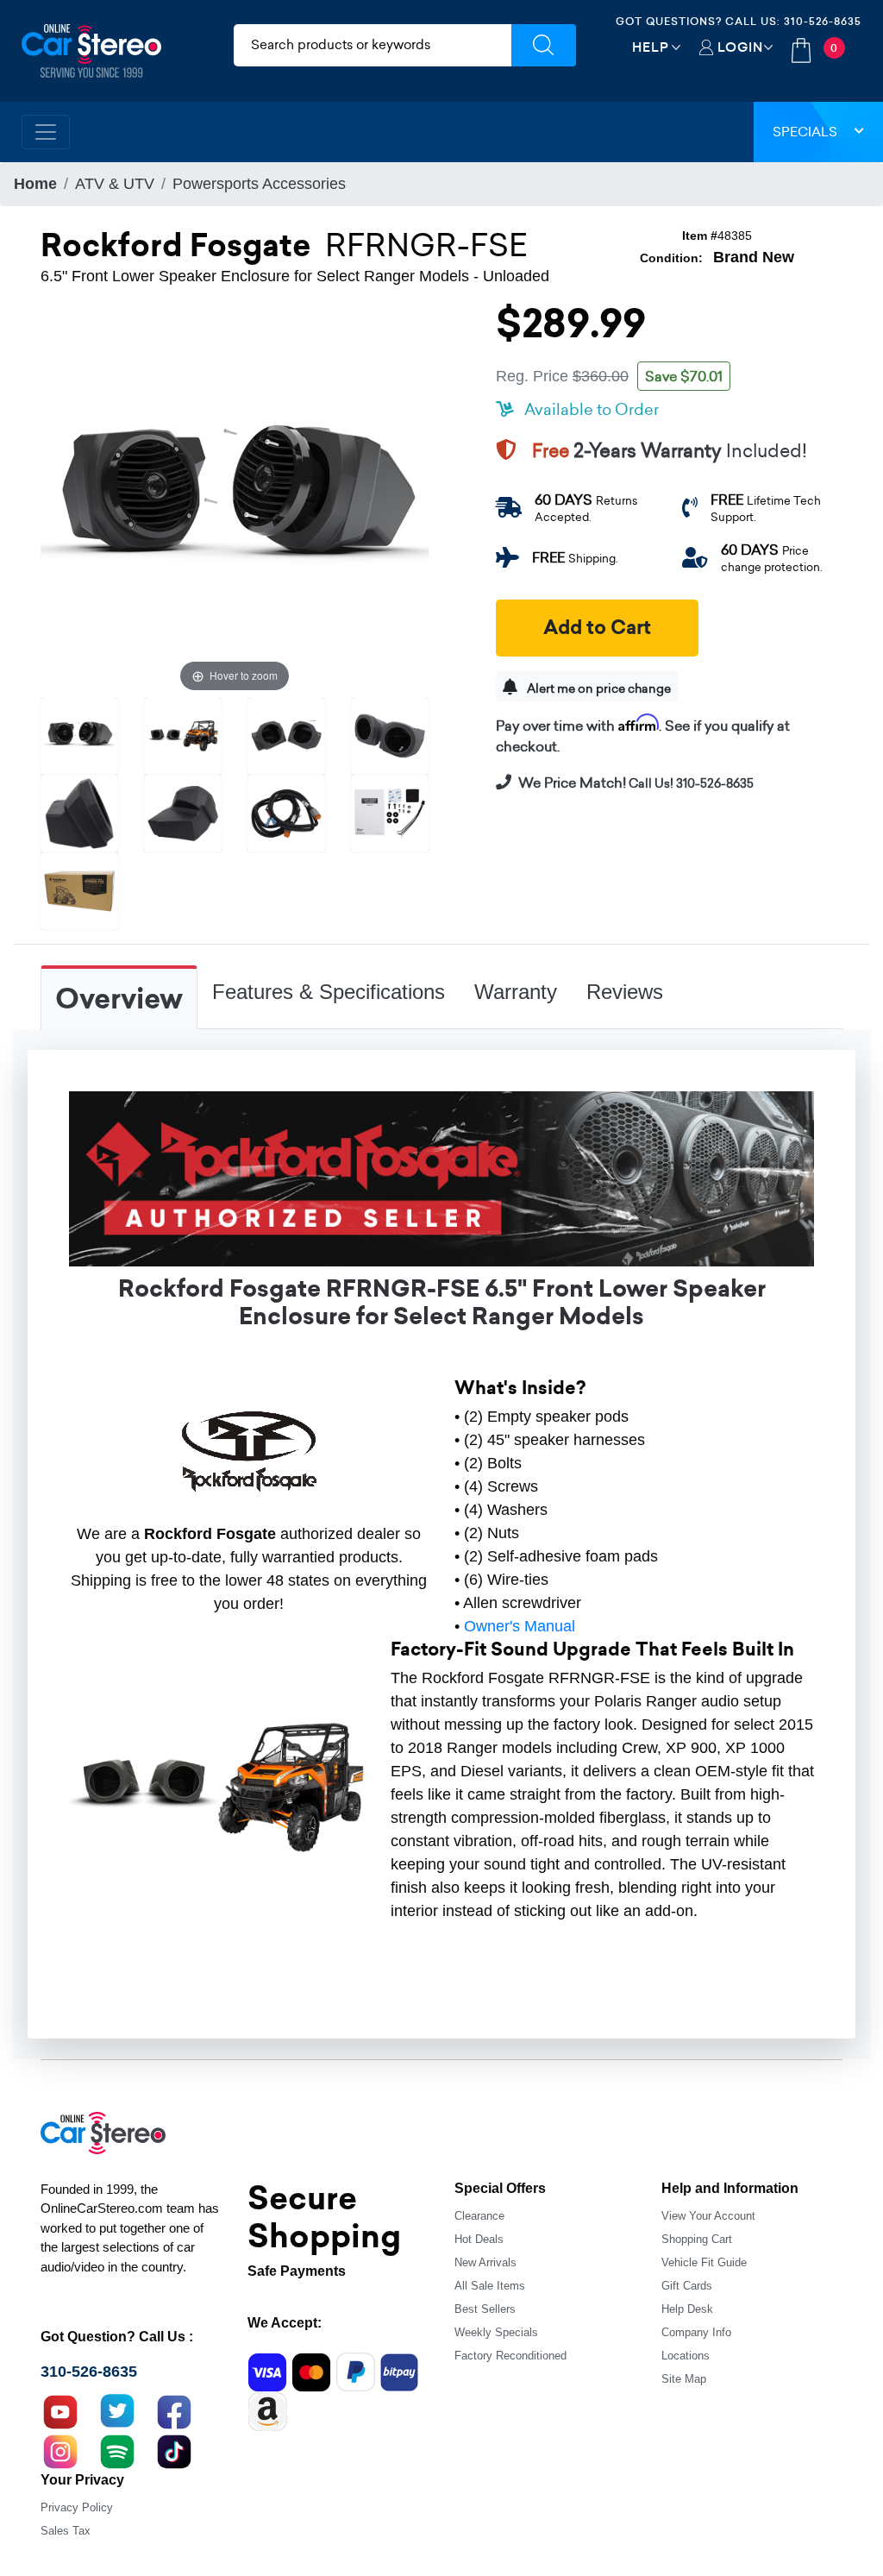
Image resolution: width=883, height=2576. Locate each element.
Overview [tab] (119, 999)
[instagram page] (60, 2450)
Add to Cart (597, 628)
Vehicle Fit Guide (704, 2262)
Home (35, 184)
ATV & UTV (115, 184)
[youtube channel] (60, 2410)
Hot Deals (479, 2239)
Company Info (696, 2332)
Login (740, 47)
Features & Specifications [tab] (329, 992)
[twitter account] (117, 2410)
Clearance (479, 2216)
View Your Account (708, 2216)
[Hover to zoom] (235, 501)
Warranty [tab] (516, 992)
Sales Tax (66, 2531)
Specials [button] (805, 132)
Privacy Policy (77, 2507)
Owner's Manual (520, 1626)
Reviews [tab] (625, 992)
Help (651, 47)
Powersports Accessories (259, 184)
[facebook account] (174, 2410)
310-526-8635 (823, 21)
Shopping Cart (697, 2239)
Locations (686, 2356)
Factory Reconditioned (510, 2356)
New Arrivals (485, 2262)
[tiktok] (174, 2450)
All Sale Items (490, 2286)
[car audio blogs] (117, 2450)
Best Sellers (485, 2309)
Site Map (684, 2379)
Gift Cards (687, 2286)
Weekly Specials (496, 2332)
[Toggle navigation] (46, 132)
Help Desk (687, 2309)
